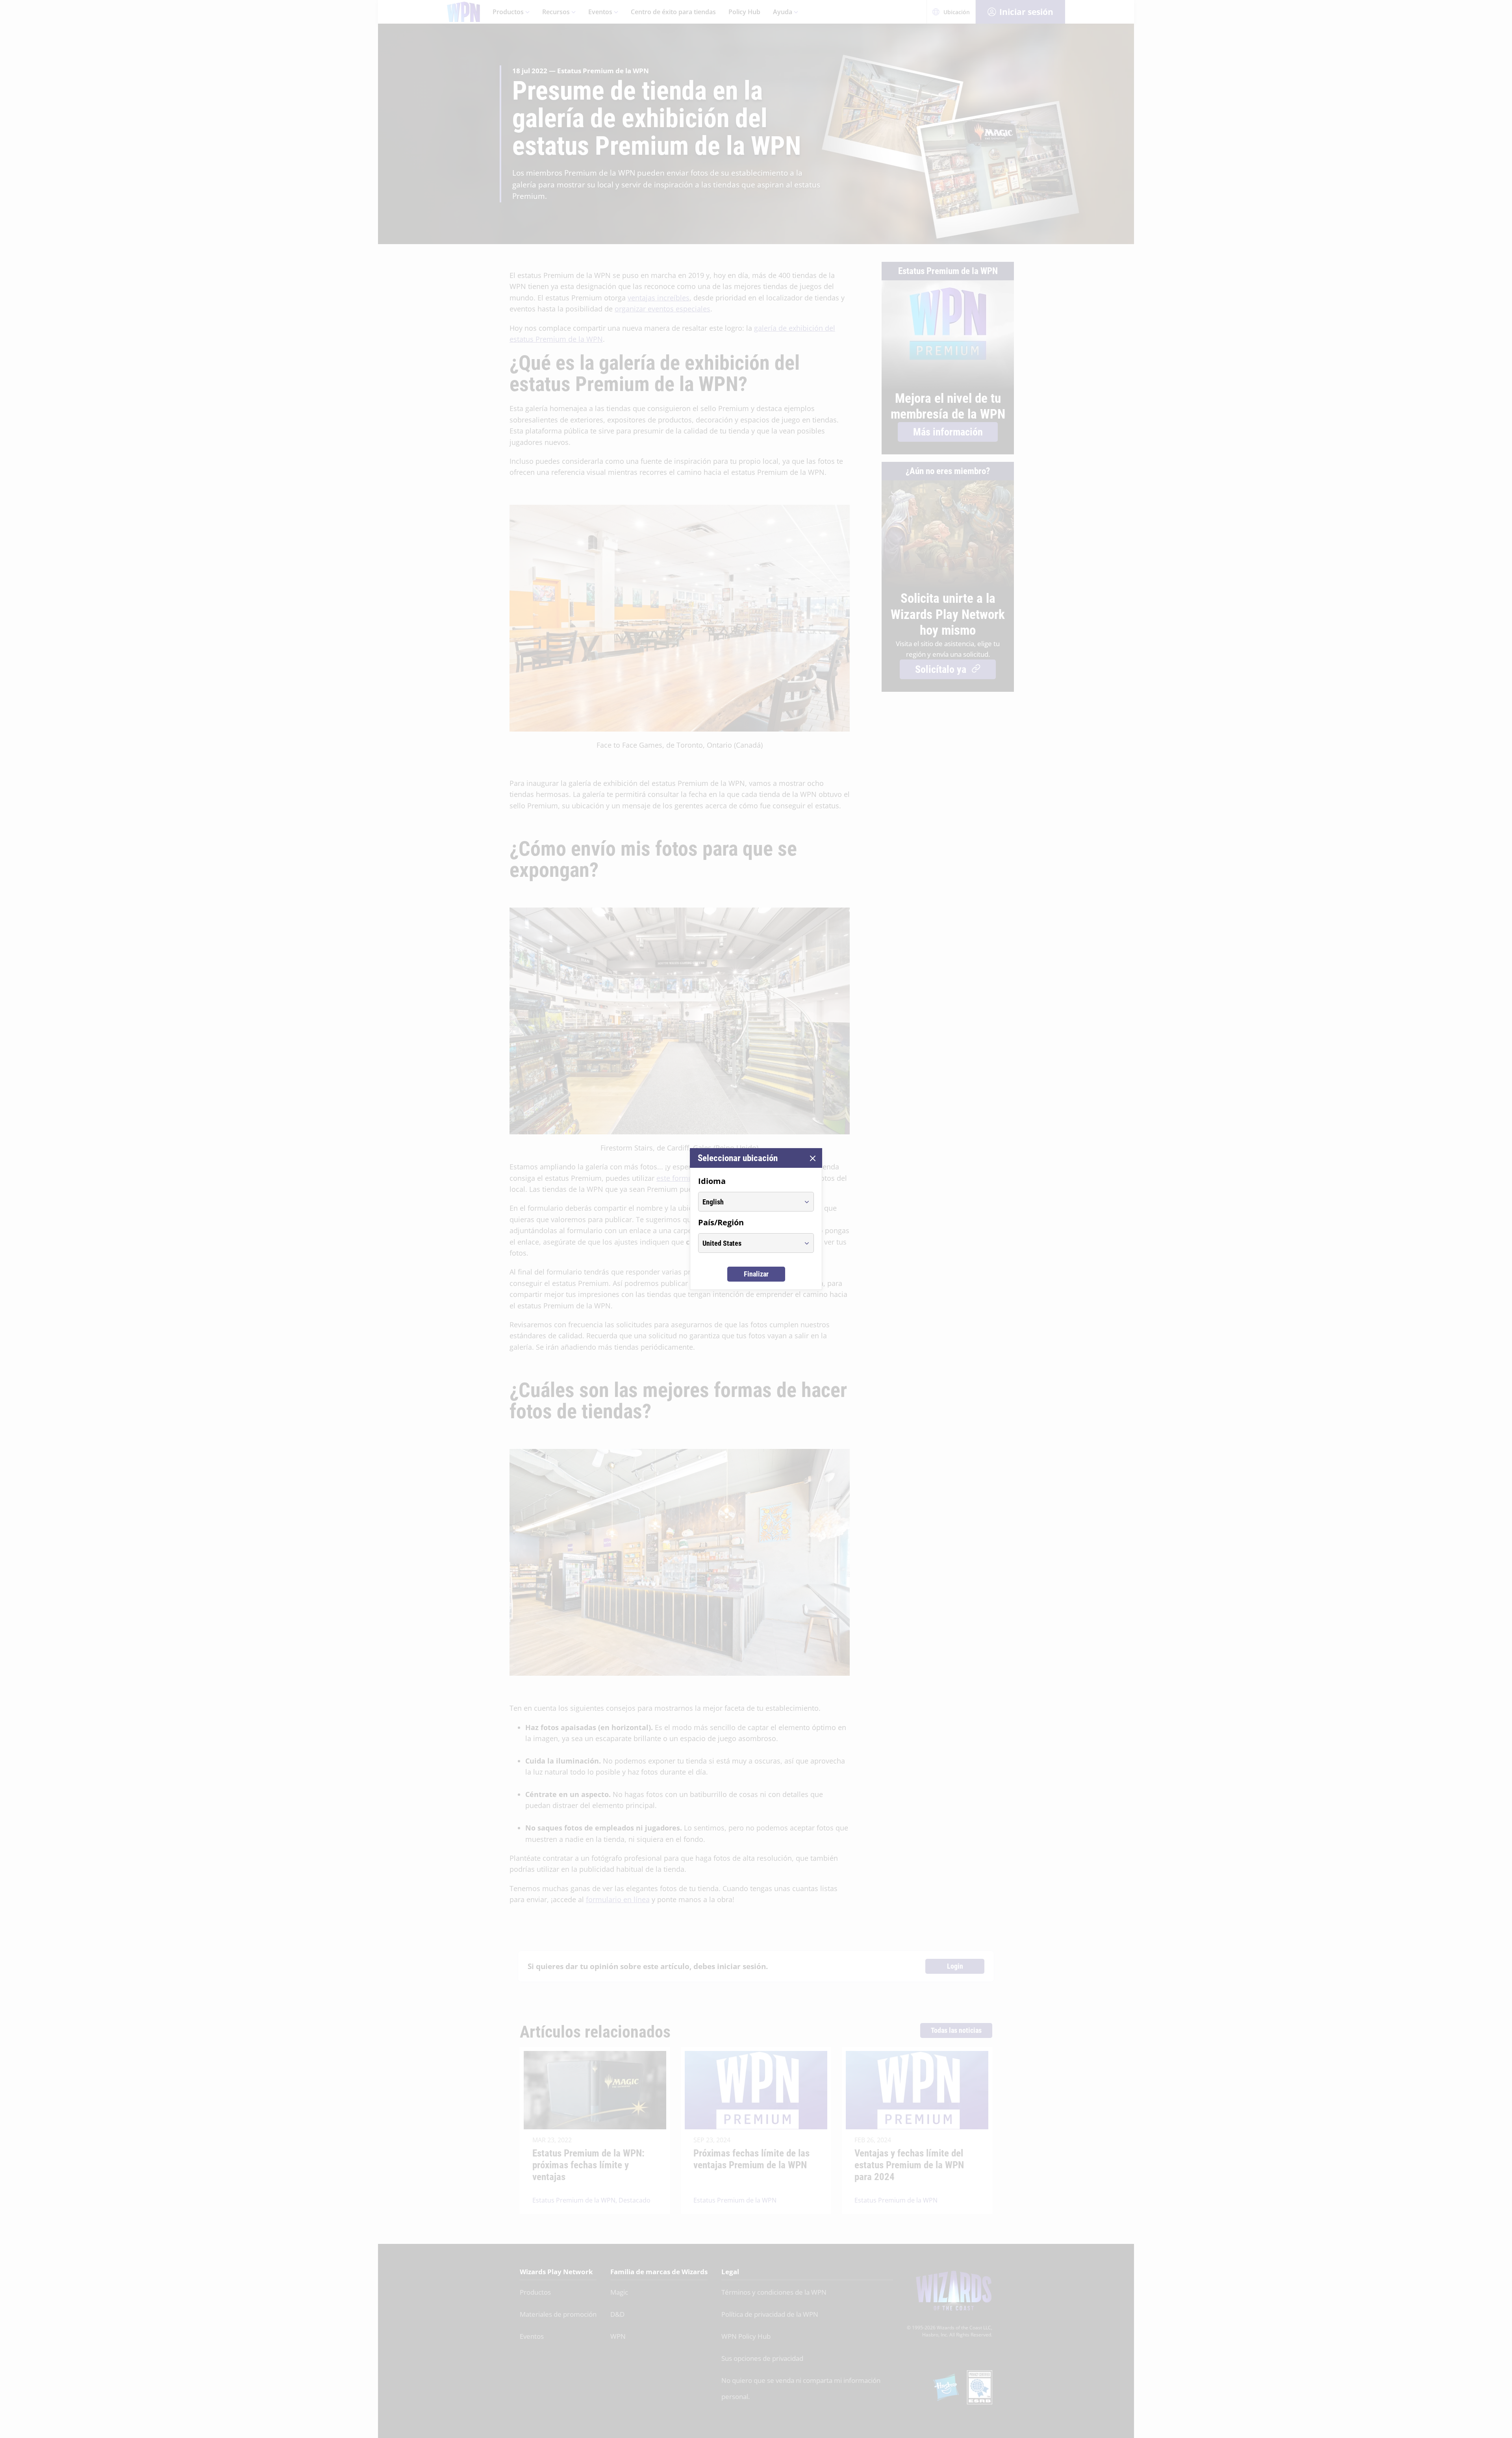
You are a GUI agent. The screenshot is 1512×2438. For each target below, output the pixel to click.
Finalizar (756, 1274)
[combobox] (749, 1202)
